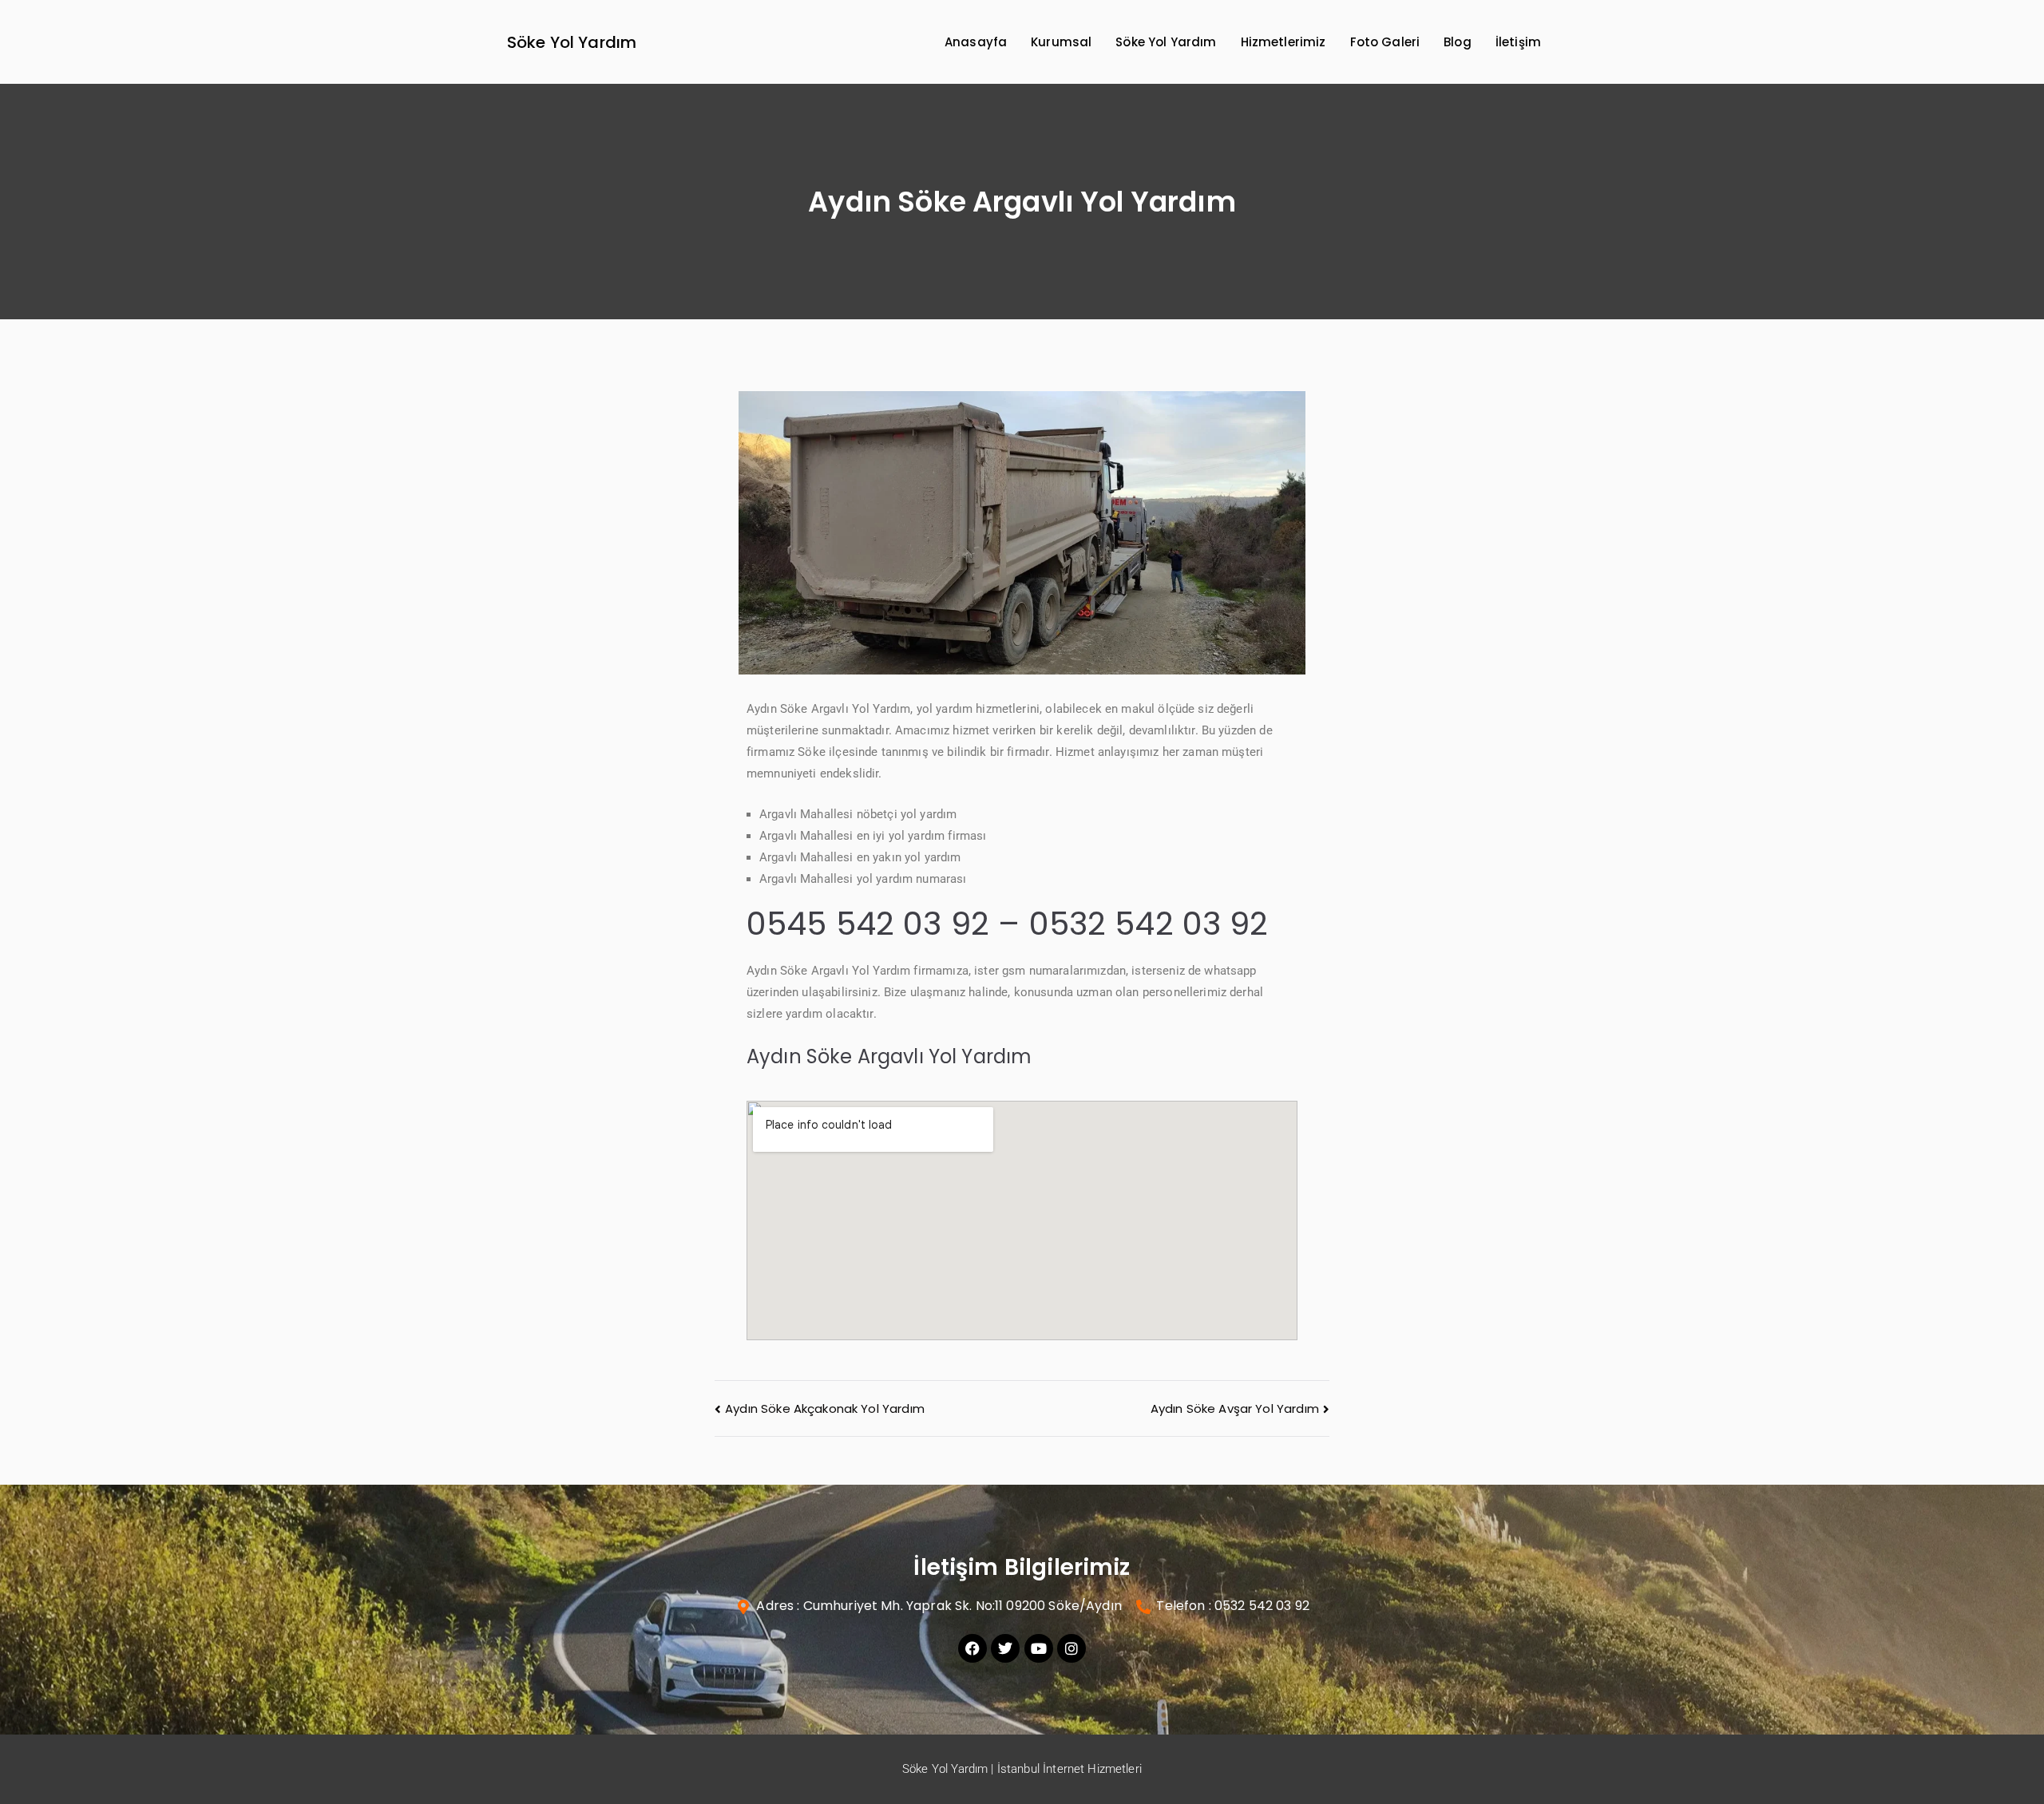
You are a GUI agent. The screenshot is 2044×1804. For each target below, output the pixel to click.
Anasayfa (976, 42)
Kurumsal (1061, 42)
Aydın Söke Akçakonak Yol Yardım (825, 1408)
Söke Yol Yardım (572, 42)
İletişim (1518, 42)
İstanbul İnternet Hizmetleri (1070, 1769)
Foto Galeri (1385, 42)
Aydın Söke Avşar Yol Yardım (1235, 1408)
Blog (1458, 42)
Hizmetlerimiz (1283, 42)
